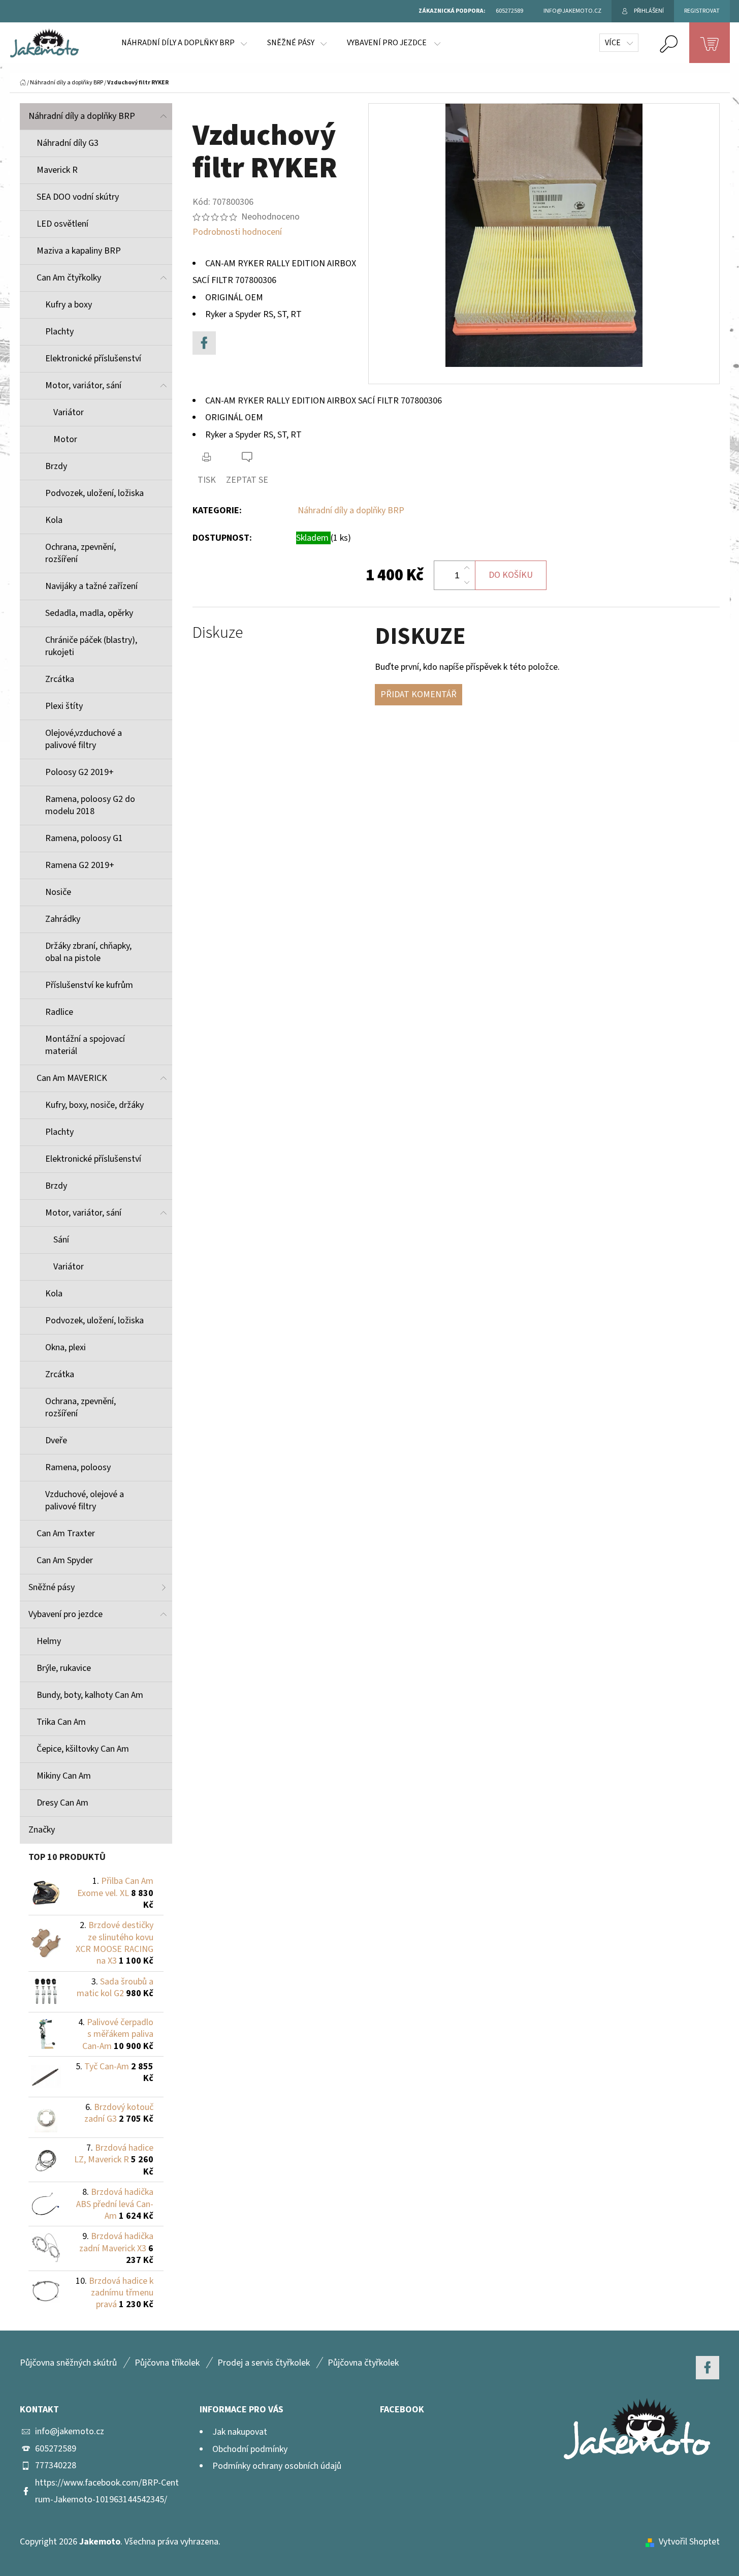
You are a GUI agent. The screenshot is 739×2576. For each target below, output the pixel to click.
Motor (65, 439)
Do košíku (511, 575)
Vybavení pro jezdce (66, 1614)
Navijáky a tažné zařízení (91, 586)
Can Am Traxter (66, 1533)
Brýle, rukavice (64, 1668)
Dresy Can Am (62, 1803)
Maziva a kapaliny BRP (79, 251)
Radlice (59, 1012)
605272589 (56, 2449)
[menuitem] (184, 43)
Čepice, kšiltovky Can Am (83, 1749)
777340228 (56, 2465)
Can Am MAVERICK (72, 1078)
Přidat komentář (419, 694)
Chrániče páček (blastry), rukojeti (91, 646)
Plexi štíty (64, 706)
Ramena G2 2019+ (80, 865)
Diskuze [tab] (218, 633)
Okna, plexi (66, 1347)
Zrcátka (60, 679)
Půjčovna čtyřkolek (363, 2363)
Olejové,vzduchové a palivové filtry (84, 739)
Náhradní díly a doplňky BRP (82, 116)
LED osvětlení (62, 224)
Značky (42, 1830)
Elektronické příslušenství (93, 359)
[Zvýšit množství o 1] (467, 568)
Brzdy (56, 466)
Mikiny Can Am (64, 1776)
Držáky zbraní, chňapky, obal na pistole (88, 952)
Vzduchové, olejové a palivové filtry (85, 1500)
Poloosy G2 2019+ (79, 772)
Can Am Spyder (65, 1560)
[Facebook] (204, 343)
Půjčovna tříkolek (167, 2363)
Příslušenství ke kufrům (89, 985)
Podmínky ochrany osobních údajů (277, 2466)
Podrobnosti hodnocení (237, 232)
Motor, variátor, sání (83, 385)
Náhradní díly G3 (68, 143)
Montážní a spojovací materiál (85, 1045)
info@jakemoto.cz (70, 2431)
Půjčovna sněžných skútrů (68, 2363)
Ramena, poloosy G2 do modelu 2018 (90, 805)
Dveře (56, 1440)
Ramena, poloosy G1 (84, 838)
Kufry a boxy (69, 305)
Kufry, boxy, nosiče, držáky (94, 1105)
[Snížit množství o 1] (467, 582)
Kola (54, 520)
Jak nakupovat (240, 2432)
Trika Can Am (61, 1722)
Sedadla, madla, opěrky (89, 613)
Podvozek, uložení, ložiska (94, 493)
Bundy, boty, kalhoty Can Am (90, 1695)
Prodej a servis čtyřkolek (264, 2363)
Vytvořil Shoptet (689, 2542)
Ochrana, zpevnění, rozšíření (81, 553)
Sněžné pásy (52, 1587)
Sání (61, 1240)
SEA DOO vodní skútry (78, 197)
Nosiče (58, 892)
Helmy (49, 1641)
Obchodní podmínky (250, 2449)
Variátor (69, 412)
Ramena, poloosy (78, 1467)
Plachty (59, 332)
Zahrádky (63, 919)
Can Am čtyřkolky (69, 278)
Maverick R (57, 170)
